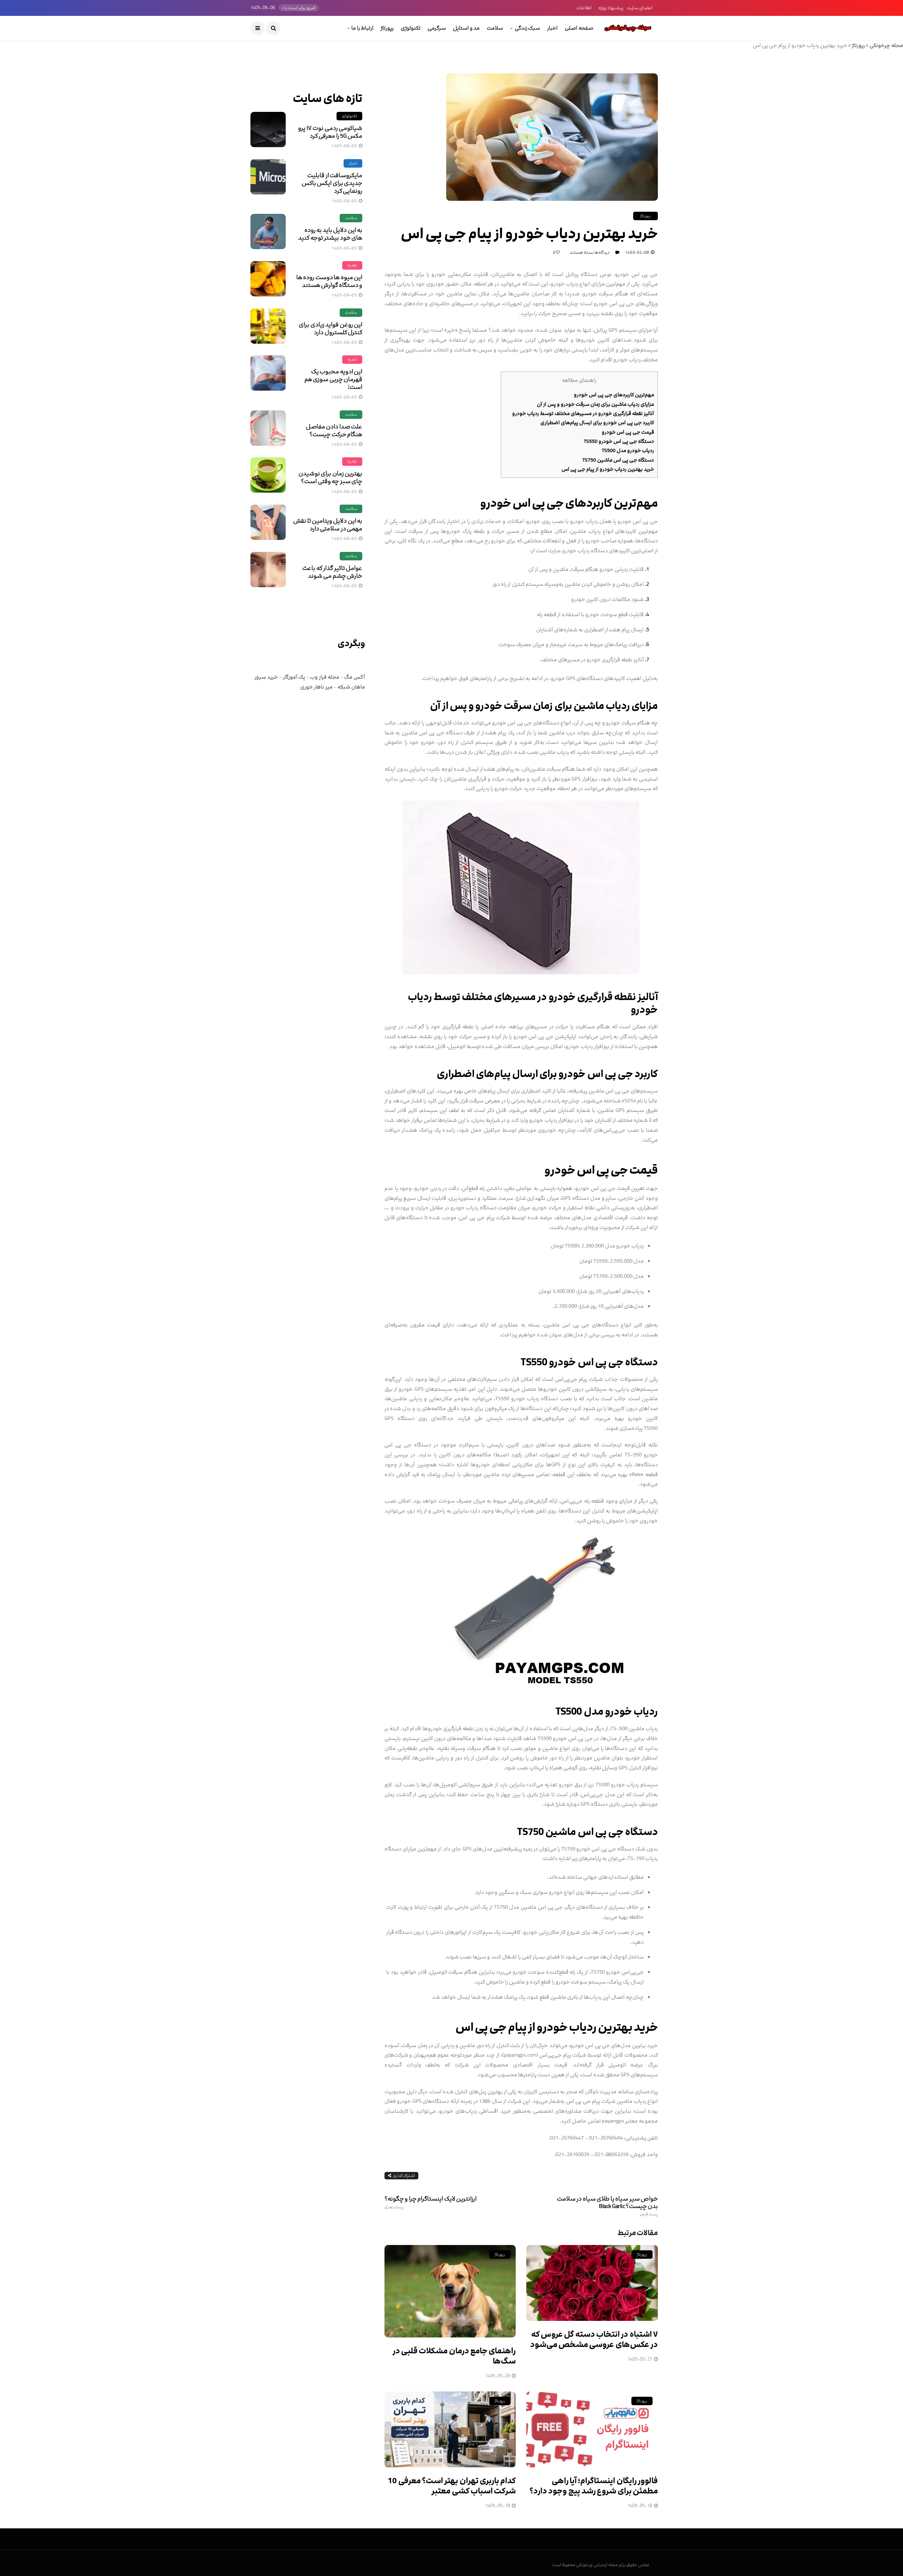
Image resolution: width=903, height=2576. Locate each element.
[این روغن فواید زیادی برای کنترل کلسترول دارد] (268, 326)
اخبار (552, 28)
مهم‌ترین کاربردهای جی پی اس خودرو (614, 395)
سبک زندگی (527, 28)
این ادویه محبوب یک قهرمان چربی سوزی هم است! (333, 379)
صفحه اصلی (579, 28)
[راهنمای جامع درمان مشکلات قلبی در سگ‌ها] (450, 2291)
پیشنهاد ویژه (611, 8)
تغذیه (352, 265)
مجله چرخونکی (886, 45)
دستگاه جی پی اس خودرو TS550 (619, 441)
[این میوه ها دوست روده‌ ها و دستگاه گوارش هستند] (268, 279)
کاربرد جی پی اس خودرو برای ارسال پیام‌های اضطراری (597, 423)
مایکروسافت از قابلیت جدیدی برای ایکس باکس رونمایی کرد (332, 183)
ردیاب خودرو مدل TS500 (628, 450)
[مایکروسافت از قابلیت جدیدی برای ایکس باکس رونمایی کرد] (268, 177)
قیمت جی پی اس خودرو (628, 432)
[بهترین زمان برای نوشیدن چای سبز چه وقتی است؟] (268, 475)
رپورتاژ (387, 28)
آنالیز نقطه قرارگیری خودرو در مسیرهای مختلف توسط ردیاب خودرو (583, 413)
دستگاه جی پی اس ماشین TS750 (618, 460)
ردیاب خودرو (631, 1712)
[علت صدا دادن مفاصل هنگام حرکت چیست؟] (268, 428)
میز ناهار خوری (316, 687)
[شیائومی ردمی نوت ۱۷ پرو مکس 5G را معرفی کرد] (268, 130)
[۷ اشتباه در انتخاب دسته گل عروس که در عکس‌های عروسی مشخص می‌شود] (592, 2283)
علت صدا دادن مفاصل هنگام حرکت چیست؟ (334, 431)
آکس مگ (355, 677)
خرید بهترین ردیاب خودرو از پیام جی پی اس (608, 469)
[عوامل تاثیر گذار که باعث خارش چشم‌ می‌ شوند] (268, 570)
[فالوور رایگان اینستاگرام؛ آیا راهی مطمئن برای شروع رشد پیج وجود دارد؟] (592, 2429)
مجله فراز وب (325, 677)
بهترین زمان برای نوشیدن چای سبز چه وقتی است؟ (330, 477)
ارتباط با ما (362, 28)
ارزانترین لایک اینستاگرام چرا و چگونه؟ (431, 2202)
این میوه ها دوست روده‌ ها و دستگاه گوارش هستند (329, 281)
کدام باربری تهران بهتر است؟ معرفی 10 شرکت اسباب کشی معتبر (452, 2486)
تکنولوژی (411, 28)
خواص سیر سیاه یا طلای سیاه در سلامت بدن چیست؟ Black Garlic (607, 2206)
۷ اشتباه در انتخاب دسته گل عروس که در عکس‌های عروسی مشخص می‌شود (594, 2340)
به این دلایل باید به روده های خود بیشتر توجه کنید (330, 234)
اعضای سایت (640, 8)
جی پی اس (481, 2027)
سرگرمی (437, 28)
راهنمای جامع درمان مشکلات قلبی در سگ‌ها (454, 2356)
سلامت (495, 28)
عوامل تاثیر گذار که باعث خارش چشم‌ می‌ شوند (332, 572)
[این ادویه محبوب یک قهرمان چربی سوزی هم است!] (268, 373)
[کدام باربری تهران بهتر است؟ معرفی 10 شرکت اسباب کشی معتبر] (450, 2429)
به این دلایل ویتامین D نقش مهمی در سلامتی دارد (328, 525)
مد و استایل (466, 28)
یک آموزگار (294, 677)
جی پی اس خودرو (522, 503)
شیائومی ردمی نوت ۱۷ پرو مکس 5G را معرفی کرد (330, 132)
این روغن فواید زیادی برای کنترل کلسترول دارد (331, 329)
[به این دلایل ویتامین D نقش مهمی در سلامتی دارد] (268, 522)
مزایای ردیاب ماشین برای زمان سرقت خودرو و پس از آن (595, 404)
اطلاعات (584, 8)
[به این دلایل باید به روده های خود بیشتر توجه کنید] (268, 231)
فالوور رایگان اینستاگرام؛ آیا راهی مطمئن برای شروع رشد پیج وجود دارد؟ (594, 2486)
